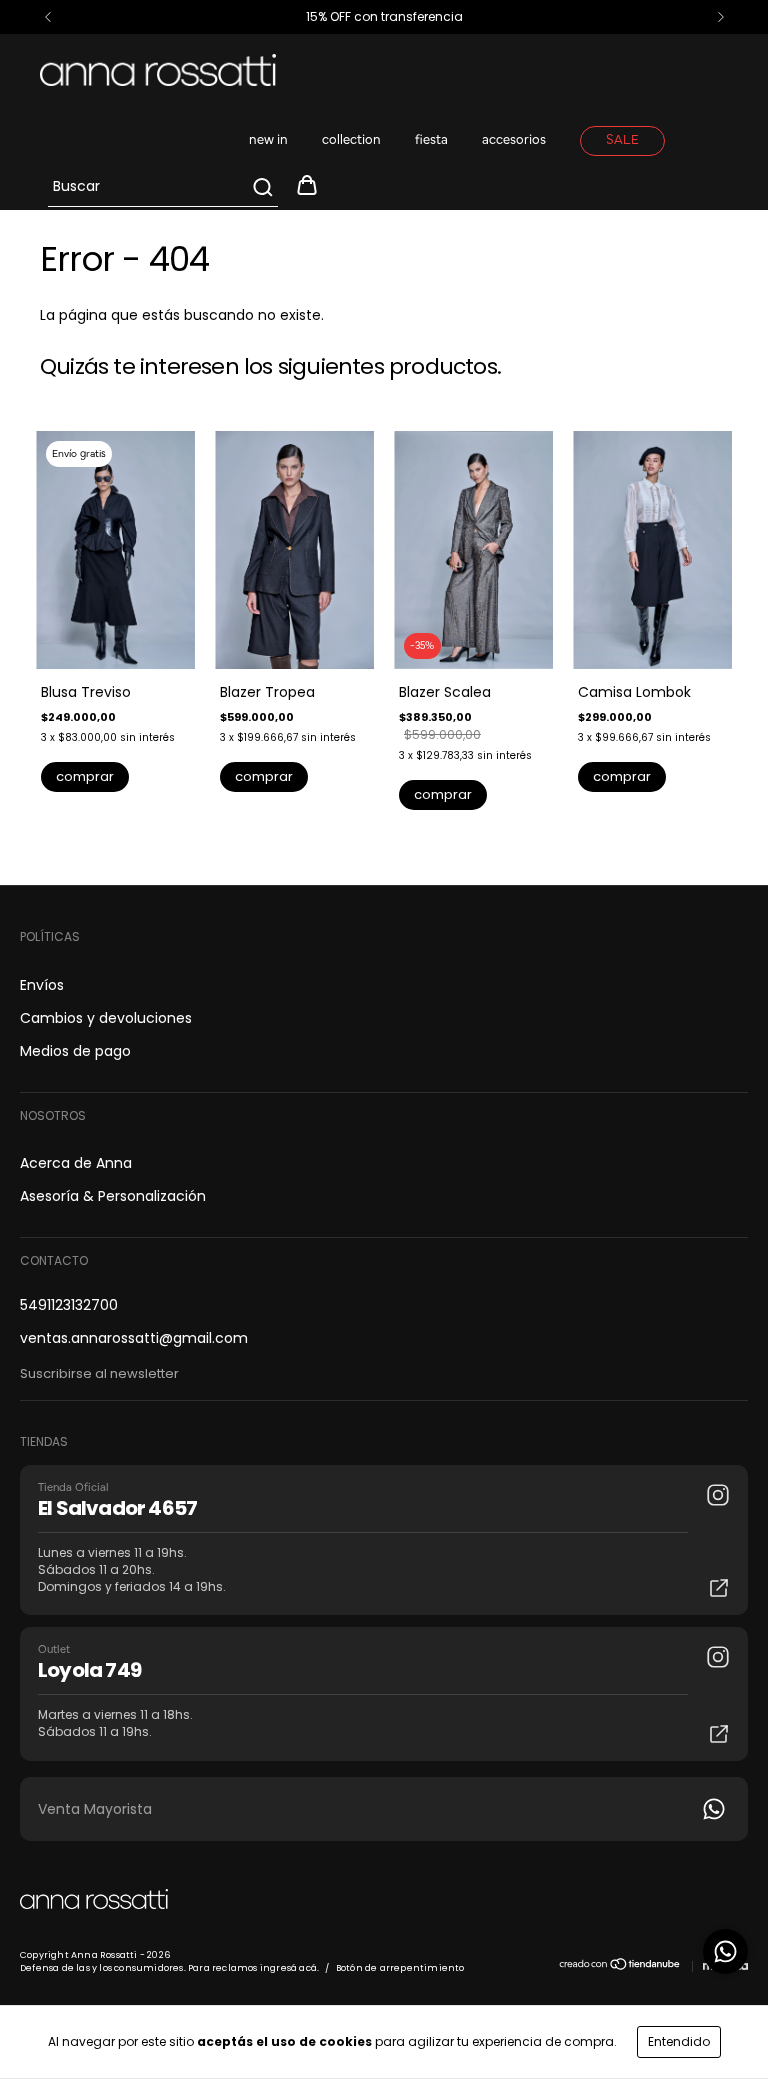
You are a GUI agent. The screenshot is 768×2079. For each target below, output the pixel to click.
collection (351, 140)
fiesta (431, 140)
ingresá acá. (289, 1968)
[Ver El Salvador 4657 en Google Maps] (719, 1588)
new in (268, 140)
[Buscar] (261, 187)
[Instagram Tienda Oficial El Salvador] (718, 1495)
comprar (85, 776)
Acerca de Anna (76, 1163)
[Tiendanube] (620, 1968)
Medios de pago (75, 1051)
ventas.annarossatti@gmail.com (134, 1338)
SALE (622, 140)
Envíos (42, 985)
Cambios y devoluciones (106, 1018)
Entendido (679, 2041)
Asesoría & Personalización (113, 1196)
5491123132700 (69, 1305)
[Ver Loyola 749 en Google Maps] (719, 1734)
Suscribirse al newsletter (99, 1373)
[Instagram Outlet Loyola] (718, 1657)
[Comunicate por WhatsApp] (725, 1951)
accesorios (514, 140)
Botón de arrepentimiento (400, 1968)
